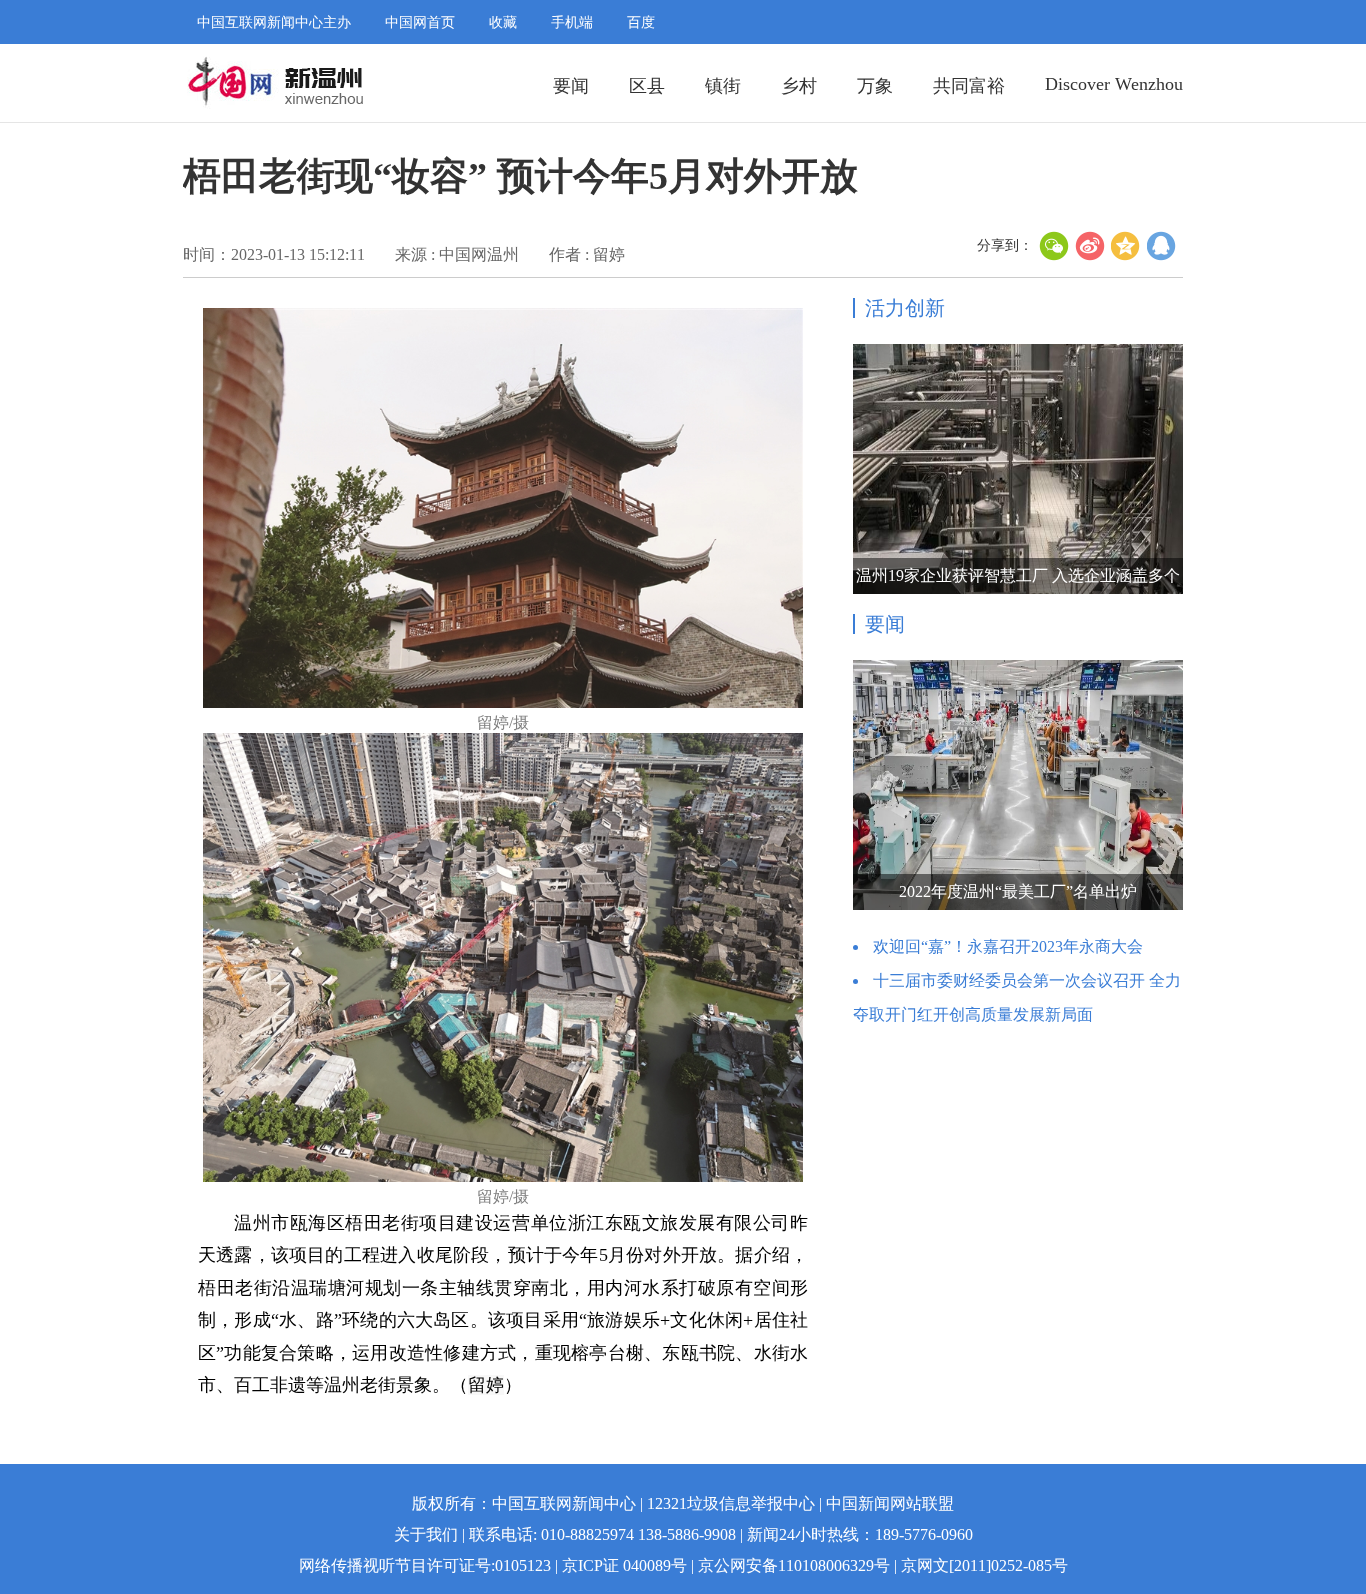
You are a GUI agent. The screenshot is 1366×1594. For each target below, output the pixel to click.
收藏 (503, 22)
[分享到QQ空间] (1126, 246)
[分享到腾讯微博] (1162, 246)
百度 (641, 22)
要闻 (571, 86)
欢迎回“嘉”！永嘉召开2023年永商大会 (1008, 946)
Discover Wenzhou (1114, 84)
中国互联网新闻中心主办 (274, 22)
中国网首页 (420, 22)
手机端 (572, 22)
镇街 (723, 86)
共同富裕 (969, 86)
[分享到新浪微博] (1090, 246)
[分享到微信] (1054, 246)
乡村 (799, 86)
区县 (647, 86)
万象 (875, 86)
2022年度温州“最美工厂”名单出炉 (1018, 891)
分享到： (1005, 245)
